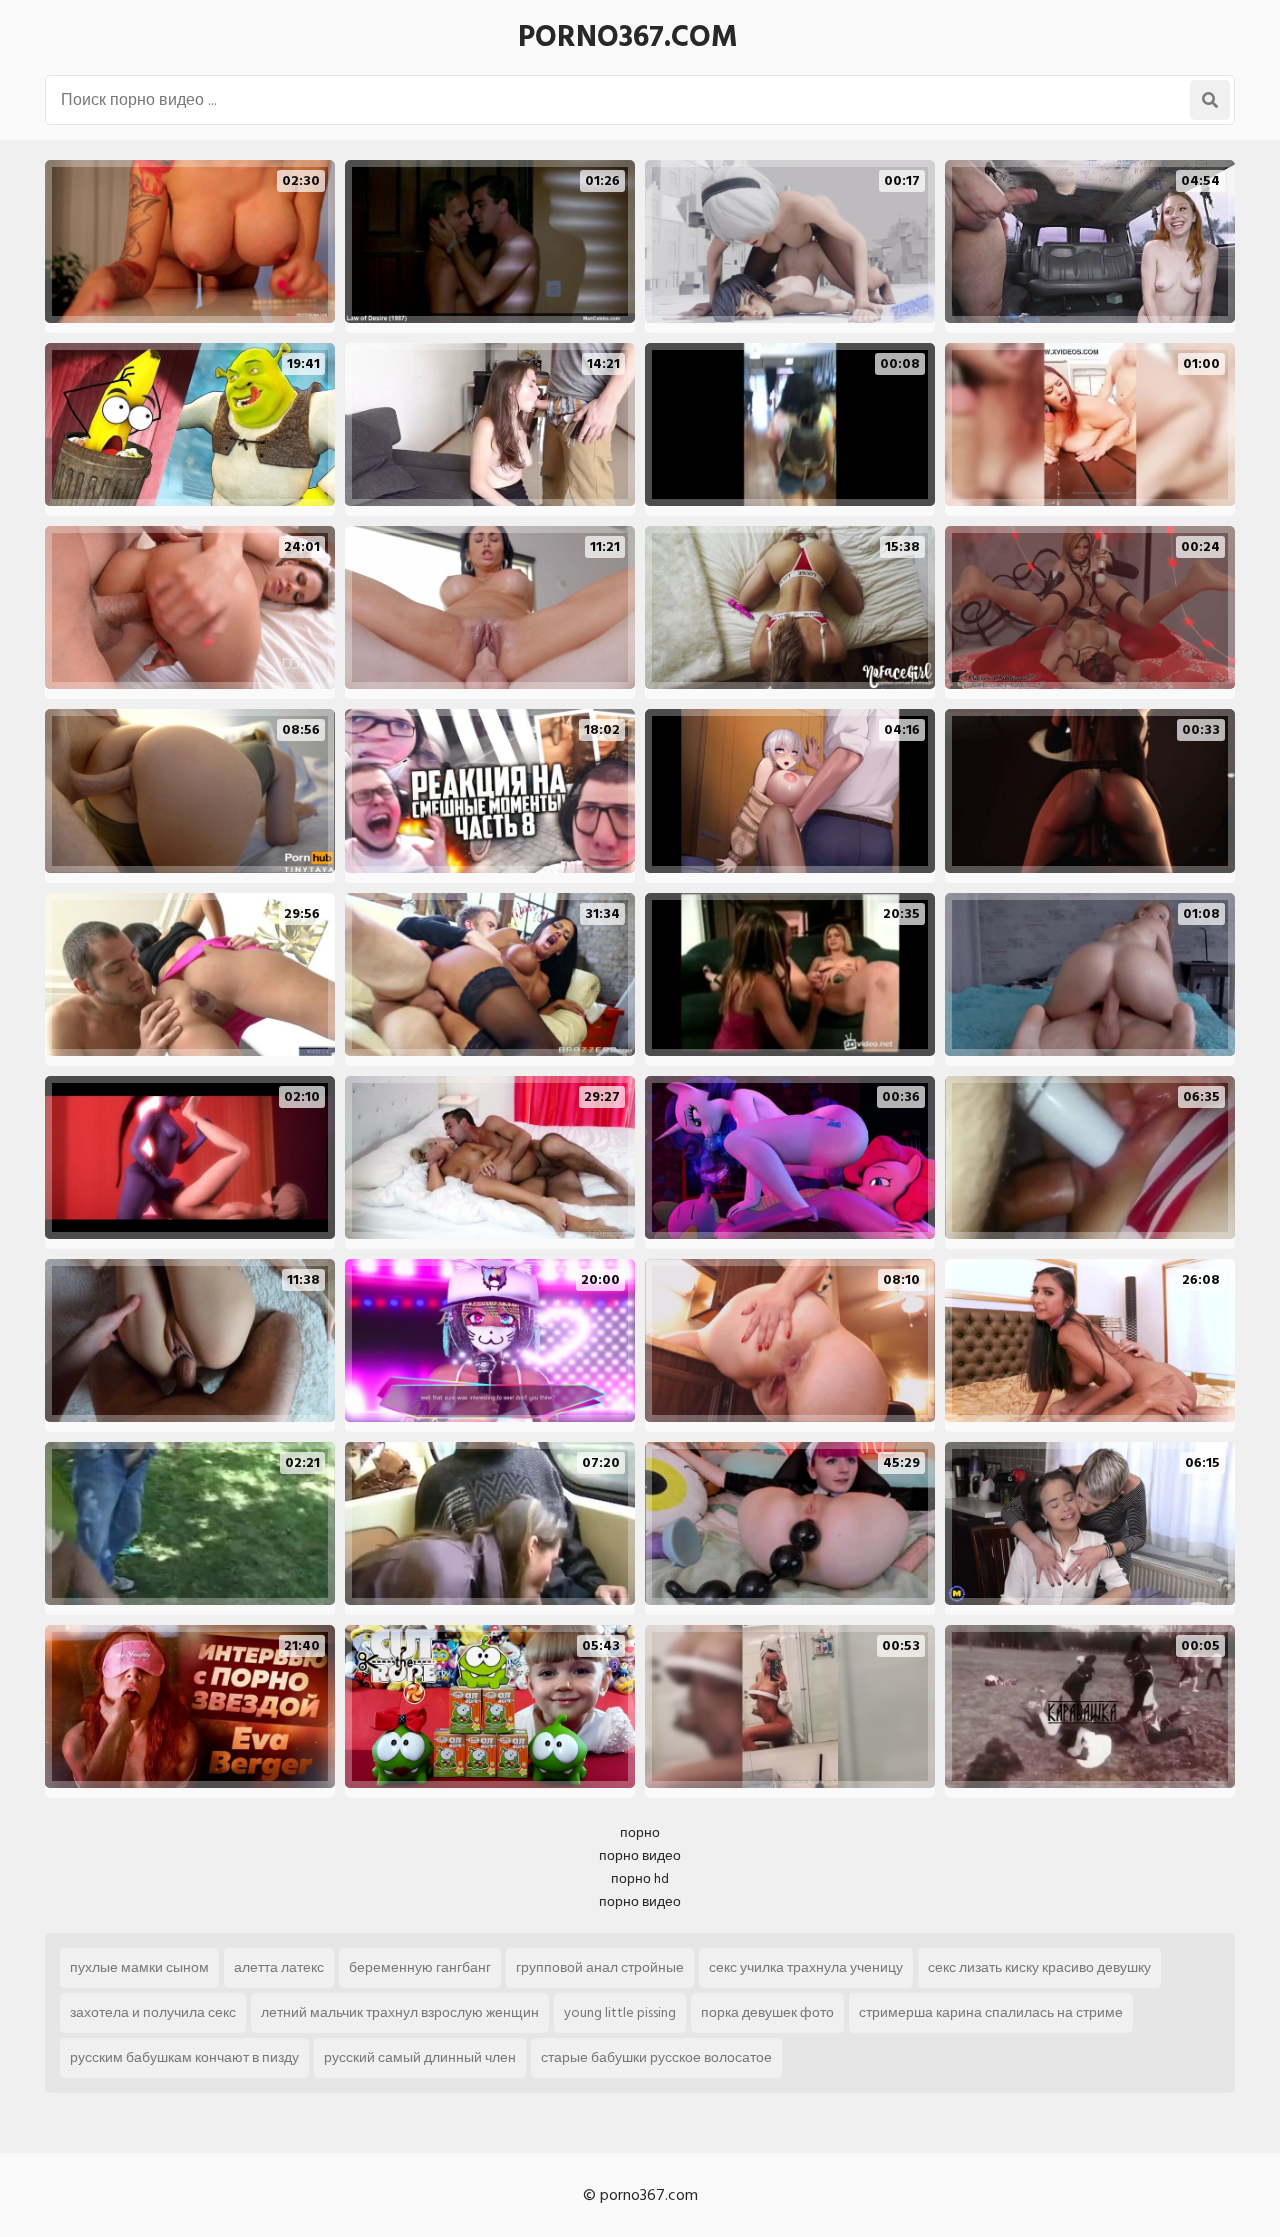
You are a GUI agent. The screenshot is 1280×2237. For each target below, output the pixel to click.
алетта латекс (279, 1967)
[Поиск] (1210, 100)
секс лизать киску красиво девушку (1039, 1967)
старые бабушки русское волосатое (656, 2057)
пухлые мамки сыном (139, 1967)
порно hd (640, 1878)
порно (640, 1832)
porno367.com (628, 37)
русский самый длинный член (420, 2057)
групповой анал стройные (600, 1967)
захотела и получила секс (153, 2012)
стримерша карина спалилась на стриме (991, 2012)
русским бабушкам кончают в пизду (184, 2057)
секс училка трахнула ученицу (806, 1967)
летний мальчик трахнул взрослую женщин (400, 2012)
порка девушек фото (767, 2012)
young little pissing (620, 2012)
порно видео (640, 1855)
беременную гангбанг (420, 1967)
